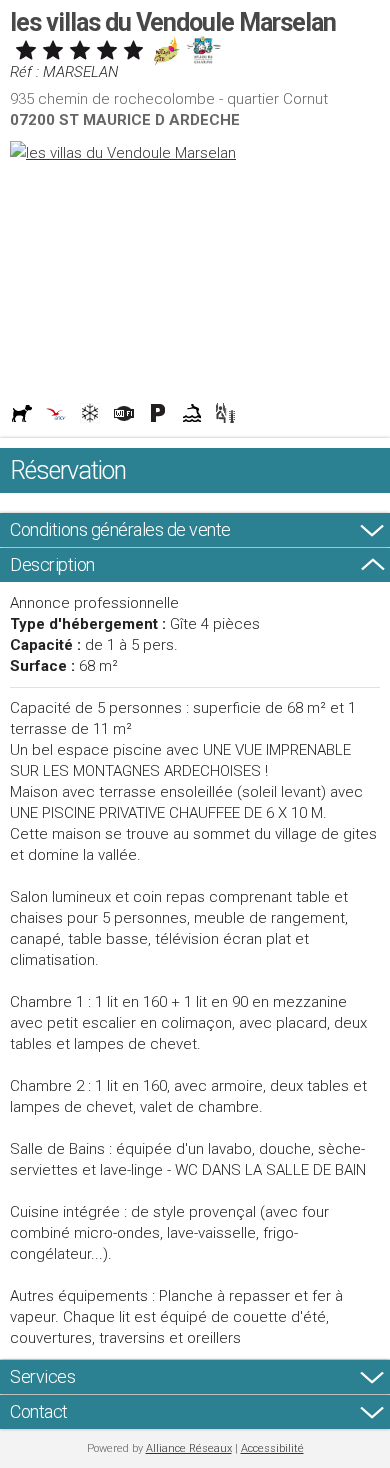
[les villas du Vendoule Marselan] (195, 153)
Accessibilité (272, 1448)
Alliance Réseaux (189, 1448)
